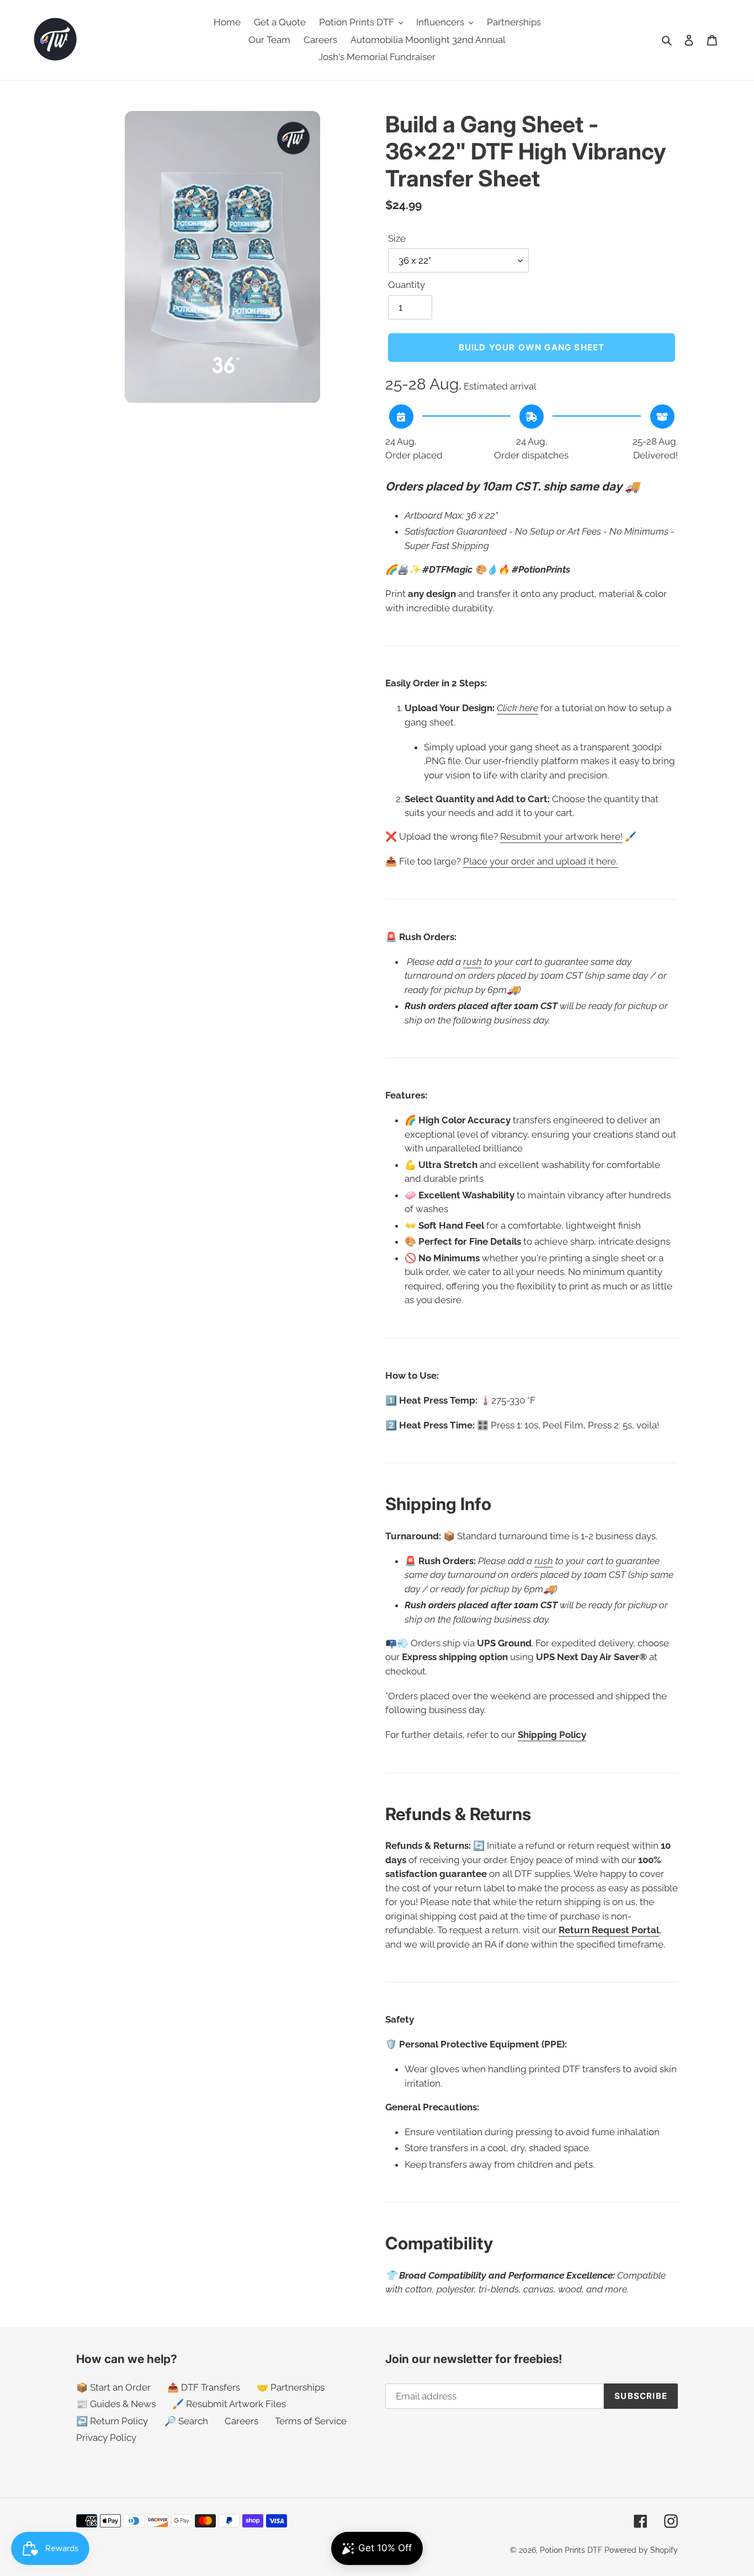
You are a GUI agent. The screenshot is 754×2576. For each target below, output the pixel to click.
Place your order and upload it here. (540, 861)
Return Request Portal (609, 1930)
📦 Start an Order (113, 2387)
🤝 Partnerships (291, 2387)
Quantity (407, 285)
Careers (241, 2421)
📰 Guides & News (116, 2404)
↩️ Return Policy (112, 2421)
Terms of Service (311, 2421)
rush (472, 962)
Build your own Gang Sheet (532, 347)
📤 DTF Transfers (204, 2387)
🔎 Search (186, 2421)
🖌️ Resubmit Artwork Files (229, 2404)
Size (397, 238)
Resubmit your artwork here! (561, 836)
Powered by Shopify (641, 2550)
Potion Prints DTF (571, 2550)
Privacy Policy (106, 2438)
